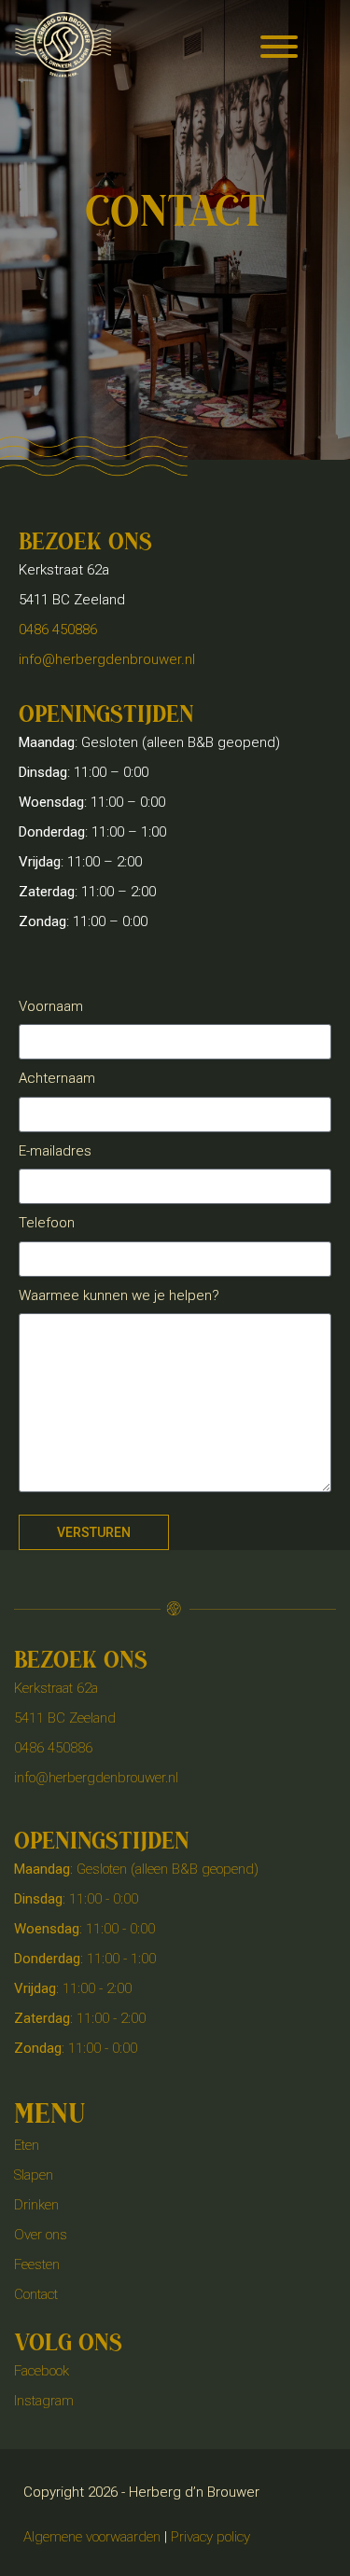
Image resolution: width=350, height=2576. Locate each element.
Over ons (41, 2235)
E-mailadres (55, 1151)
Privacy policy (210, 2537)
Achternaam (57, 1078)
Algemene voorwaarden (92, 2537)
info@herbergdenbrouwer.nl (107, 659)
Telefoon (47, 1223)
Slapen (34, 2175)
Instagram (44, 2401)
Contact (36, 2294)
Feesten (37, 2264)
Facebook (42, 2371)
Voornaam (51, 1006)
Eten (27, 2145)
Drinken (36, 2205)
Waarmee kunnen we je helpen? (119, 1295)
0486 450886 (58, 630)
